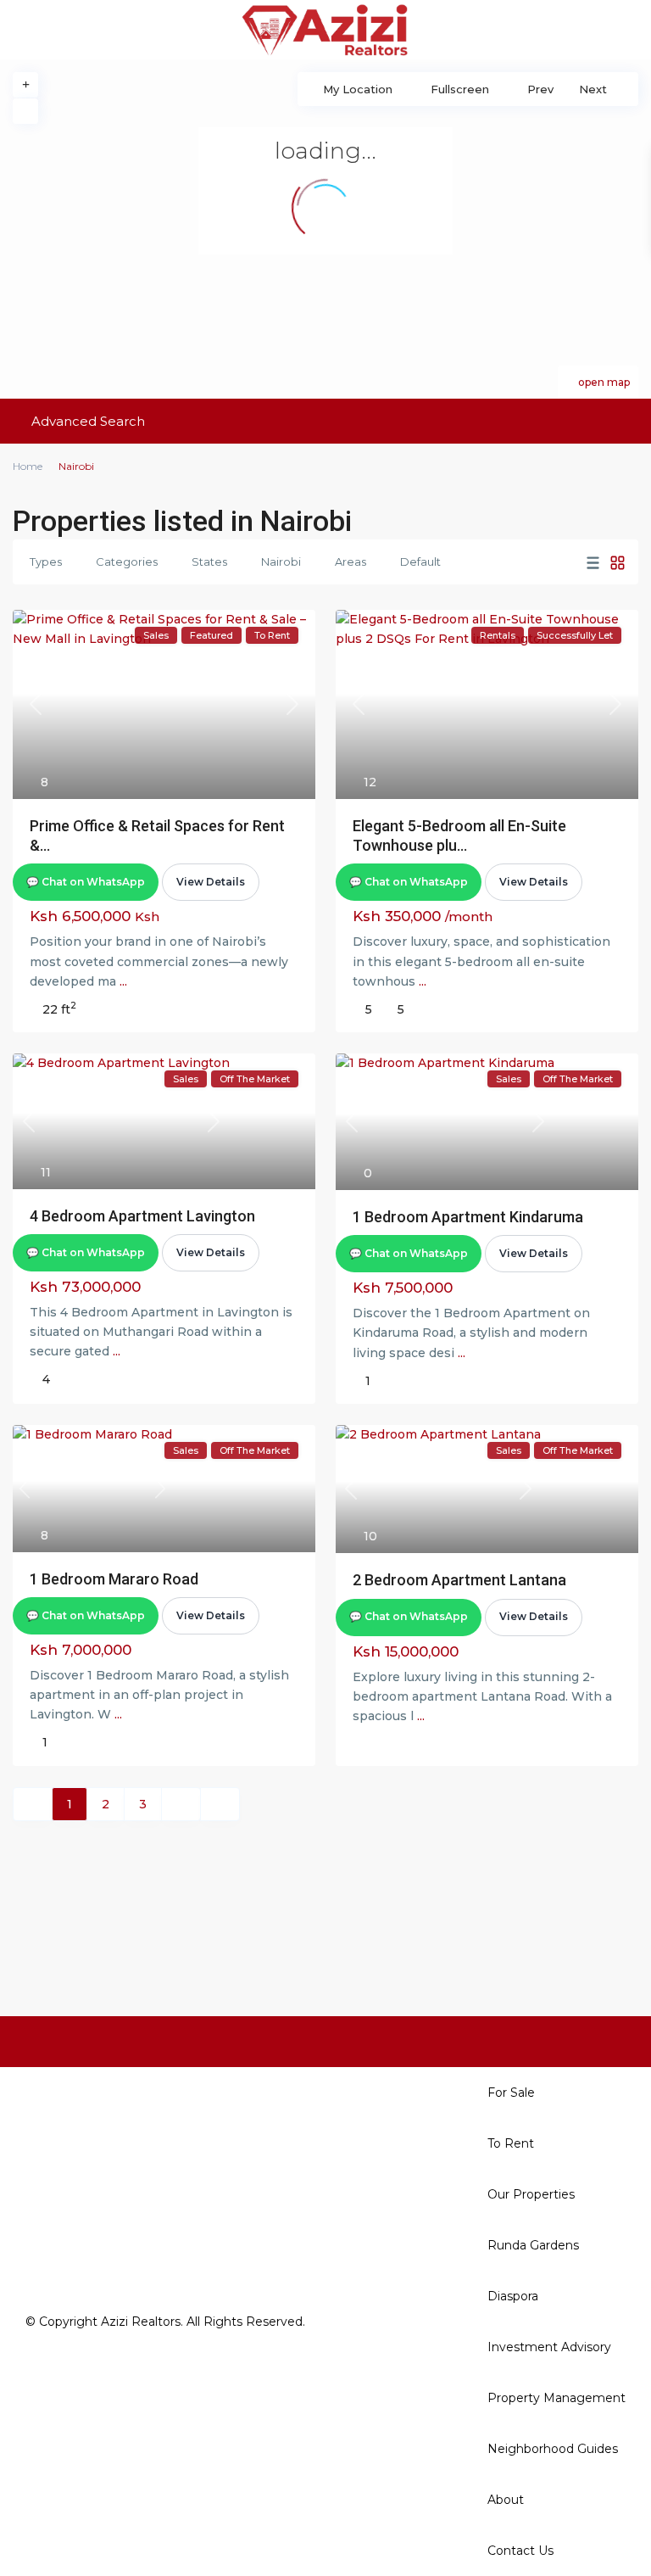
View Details (211, 882)
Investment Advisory (549, 2347)
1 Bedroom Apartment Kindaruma (468, 1217)
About (506, 2500)
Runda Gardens (533, 2245)
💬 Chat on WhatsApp (86, 882)
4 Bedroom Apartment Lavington (142, 1216)
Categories (127, 562)
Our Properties (531, 2194)
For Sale (511, 2093)
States (209, 562)
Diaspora (513, 2296)
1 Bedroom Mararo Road (114, 1579)
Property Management (556, 2398)
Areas (351, 562)
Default (420, 562)
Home (28, 466)
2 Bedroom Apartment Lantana (459, 1580)
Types (46, 562)
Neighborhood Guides (553, 2449)
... (123, 981)
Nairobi (281, 562)
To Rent (511, 2143)
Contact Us (520, 2551)
